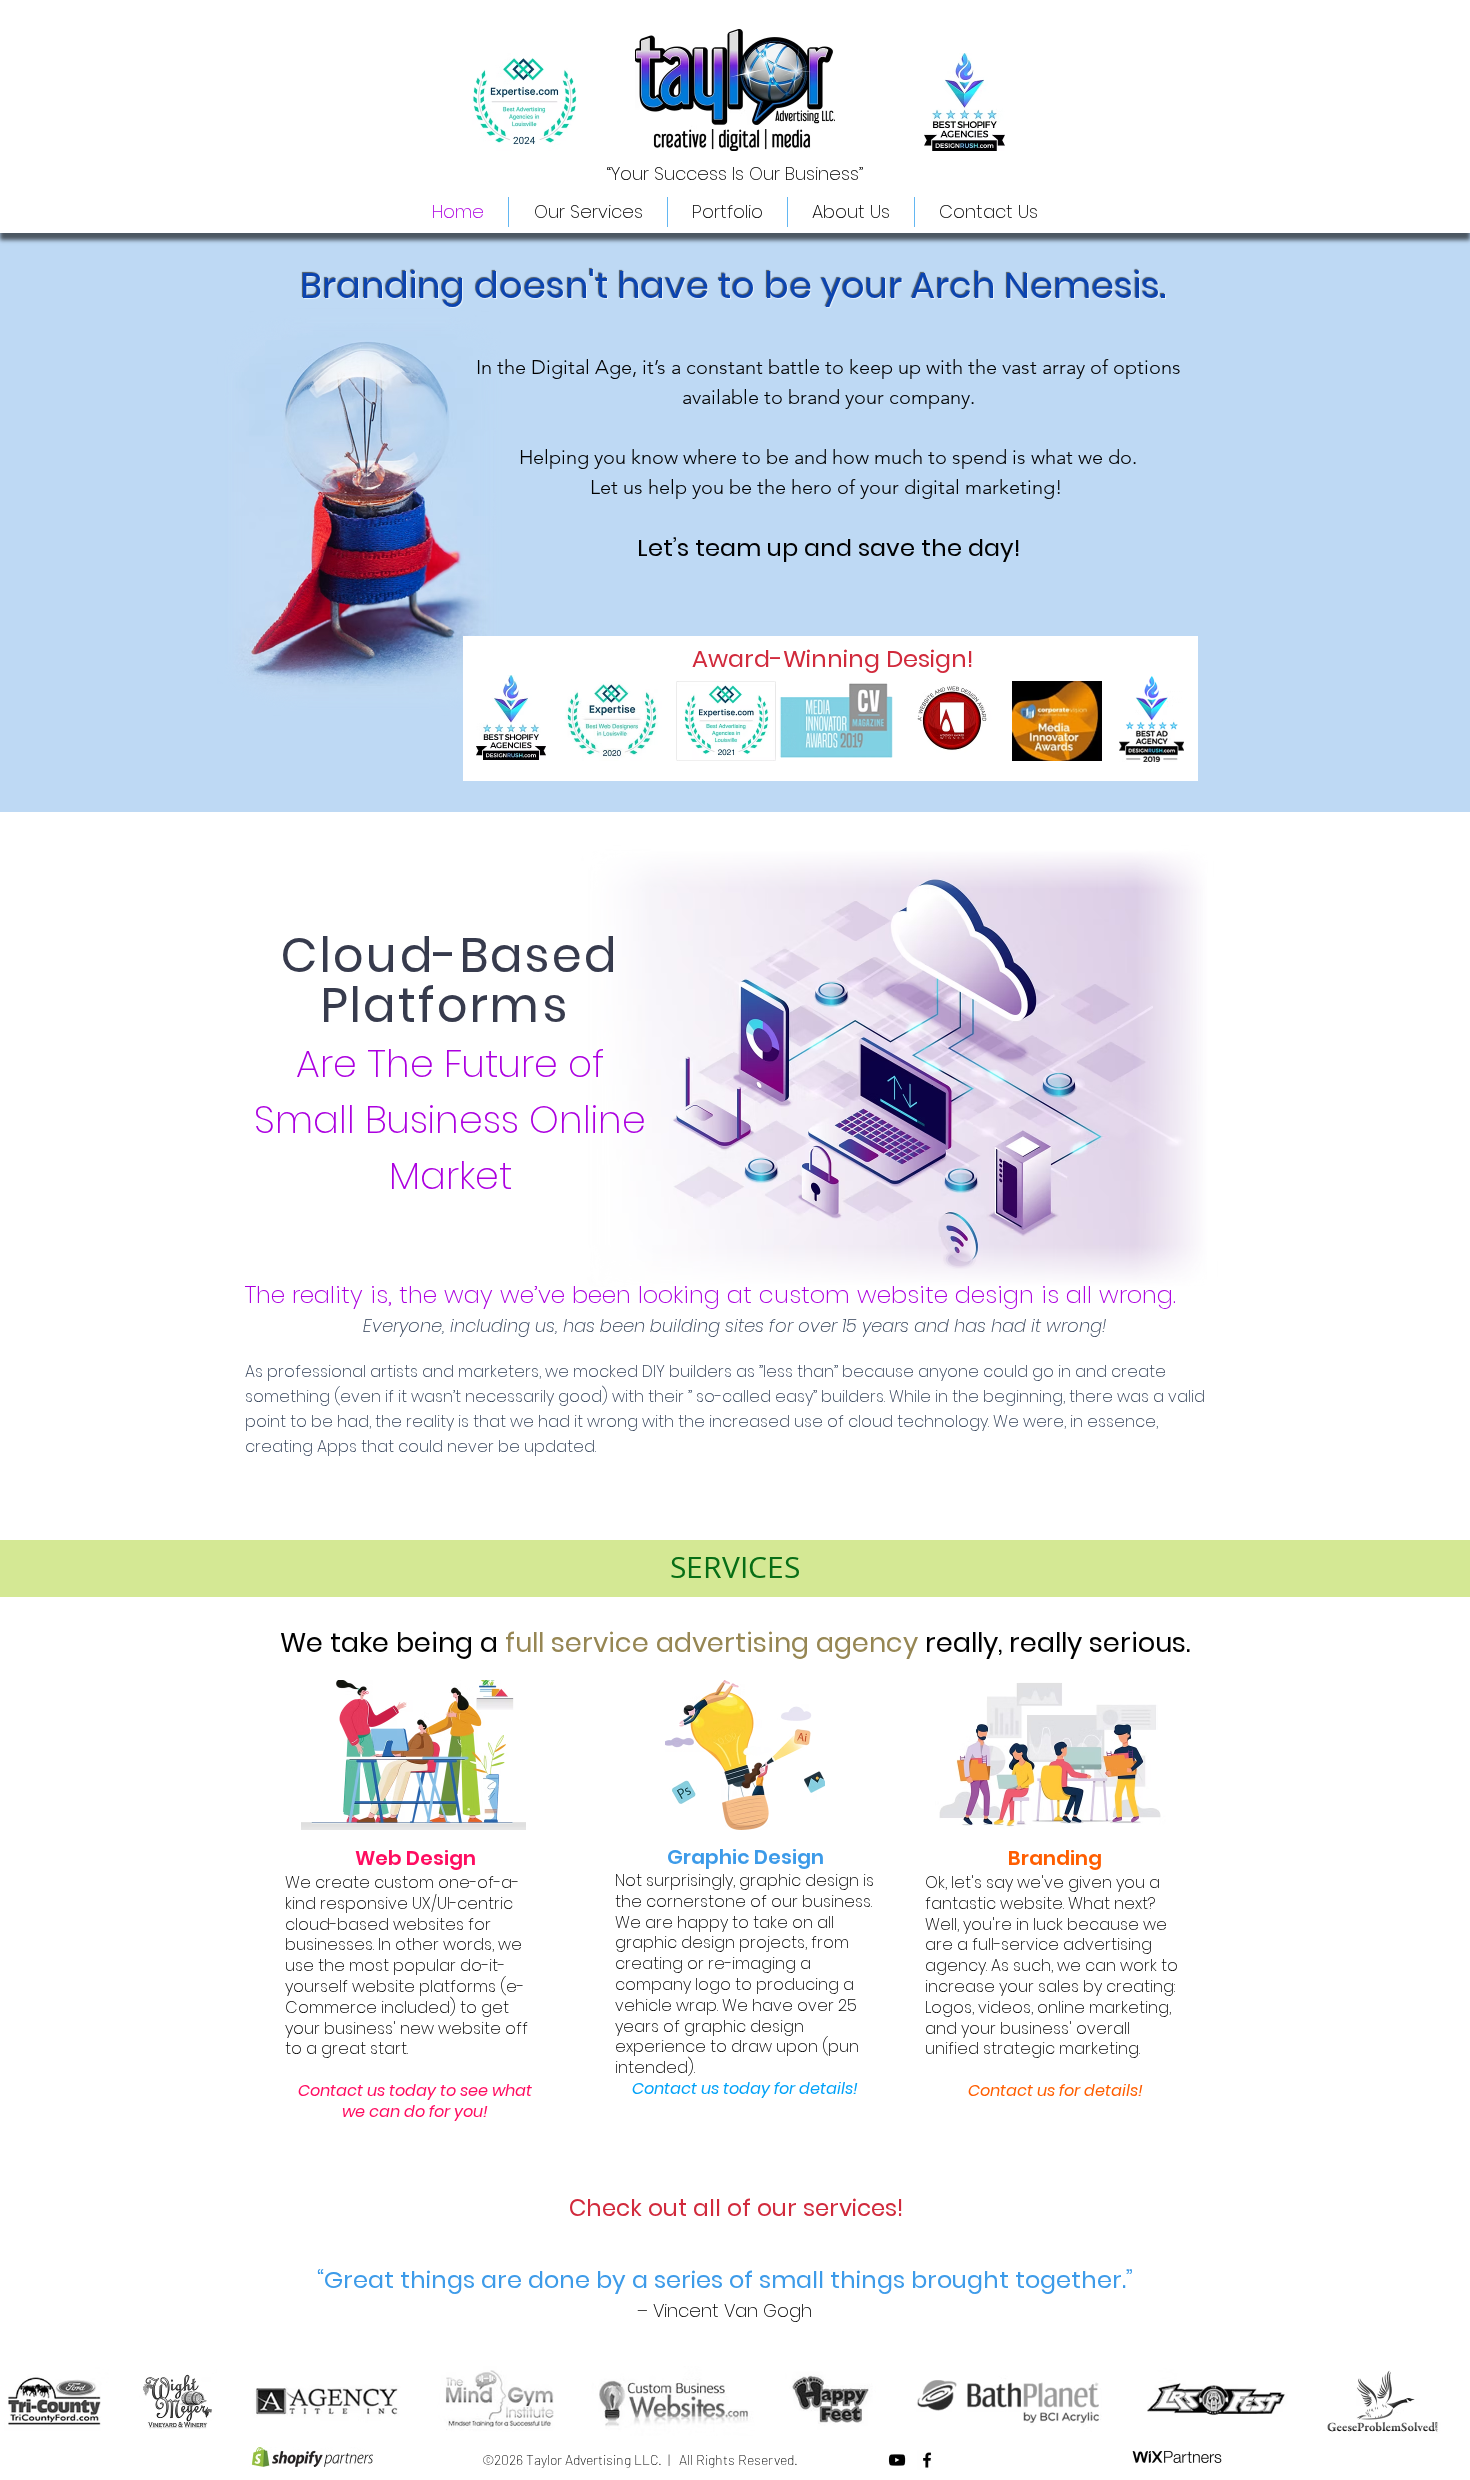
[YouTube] (897, 2460)
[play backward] (25, 2401)
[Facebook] (927, 2460)
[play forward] (1445, 2401)
